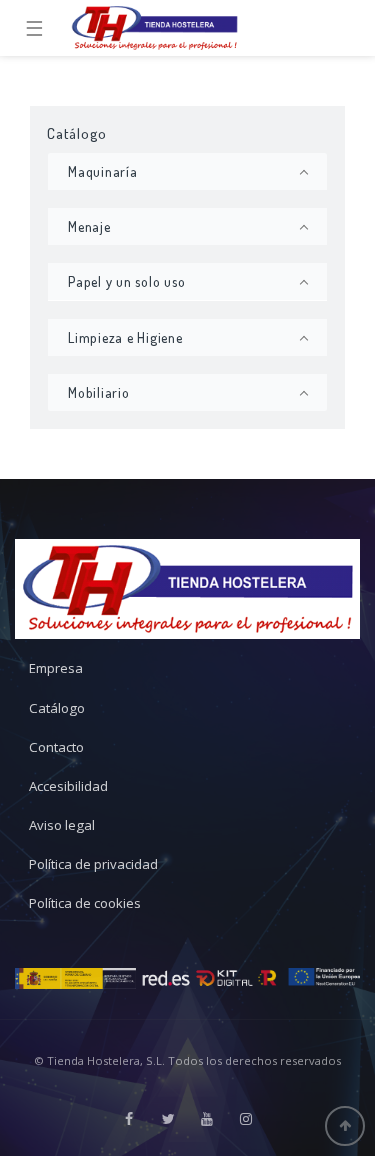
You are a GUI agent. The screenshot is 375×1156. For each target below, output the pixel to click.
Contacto (56, 747)
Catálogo (57, 708)
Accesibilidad (68, 786)
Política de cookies (85, 903)
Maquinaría (103, 171)
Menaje (89, 226)
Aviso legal (62, 825)
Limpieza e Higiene (125, 337)
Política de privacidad (93, 864)
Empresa (56, 668)
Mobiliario (99, 392)
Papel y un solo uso (126, 281)
